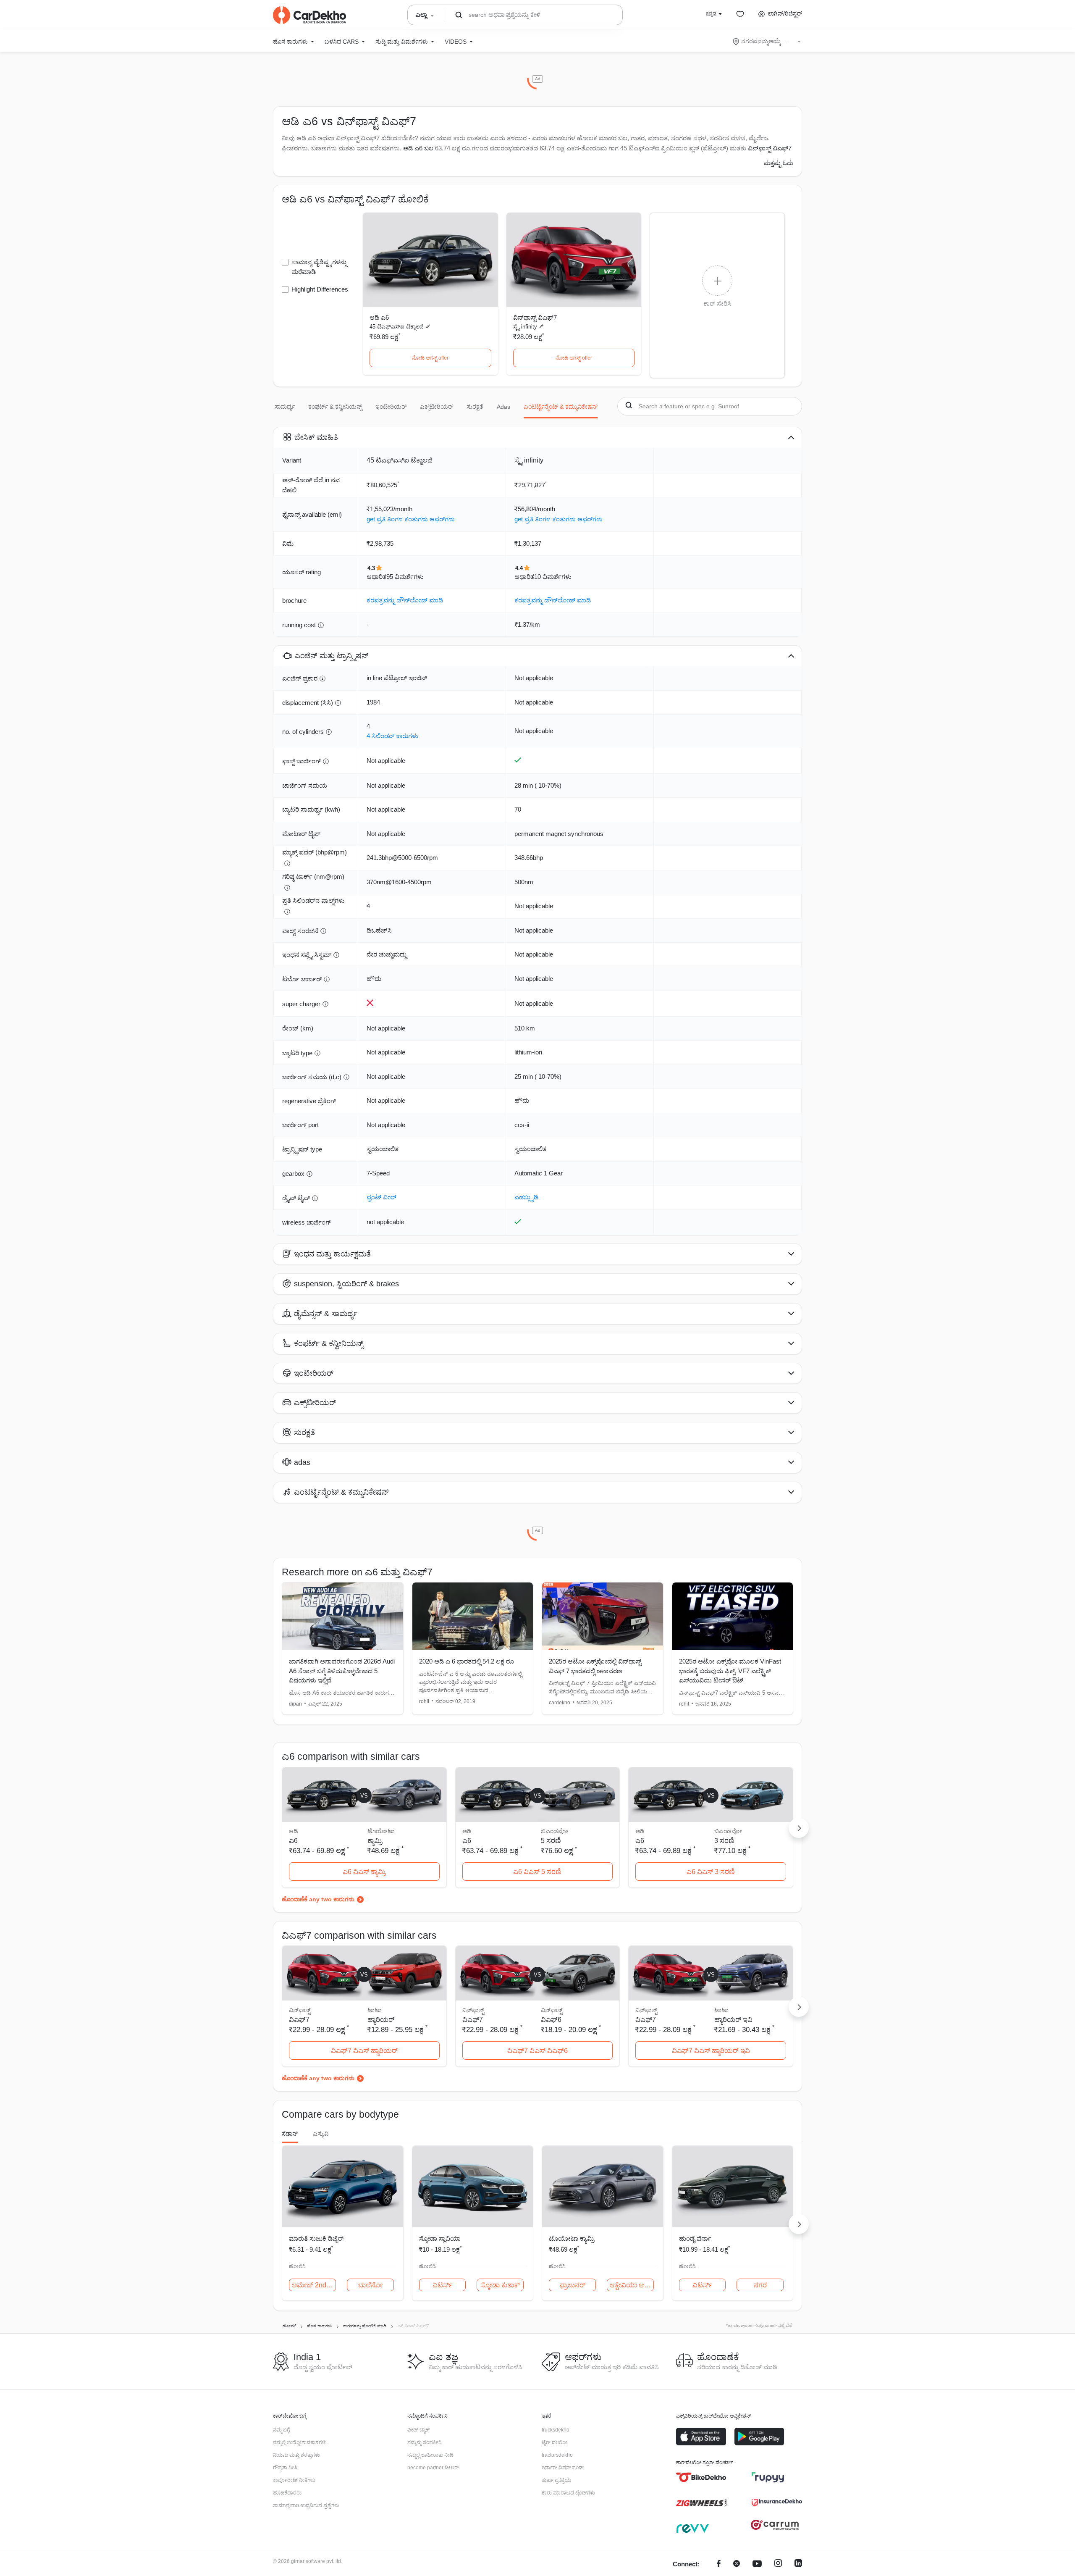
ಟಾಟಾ (375, 2010)
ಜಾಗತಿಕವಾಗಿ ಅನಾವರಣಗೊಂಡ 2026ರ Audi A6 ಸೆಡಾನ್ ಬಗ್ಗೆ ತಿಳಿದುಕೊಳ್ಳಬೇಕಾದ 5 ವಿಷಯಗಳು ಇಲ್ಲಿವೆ (342, 1671)
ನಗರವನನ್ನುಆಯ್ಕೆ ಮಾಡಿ (767, 41)
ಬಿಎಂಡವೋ (555, 1831)
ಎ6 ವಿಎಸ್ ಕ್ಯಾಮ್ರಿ (364, 1872)
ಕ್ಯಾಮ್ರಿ (375, 1841)
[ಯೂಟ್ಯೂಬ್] (757, 2564)
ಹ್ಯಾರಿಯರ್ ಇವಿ (733, 2020)
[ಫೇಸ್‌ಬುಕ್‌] (719, 2564)
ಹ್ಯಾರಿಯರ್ (381, 2020)
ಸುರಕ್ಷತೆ (475, 407)
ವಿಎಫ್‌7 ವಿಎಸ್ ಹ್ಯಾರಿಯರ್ (364, 2051)
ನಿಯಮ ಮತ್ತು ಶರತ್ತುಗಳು (296, 2455)
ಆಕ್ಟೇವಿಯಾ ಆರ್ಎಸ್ (632, 2285)
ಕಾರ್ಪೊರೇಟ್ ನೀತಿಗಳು (294, 2480)
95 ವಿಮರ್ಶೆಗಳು (405, 577)
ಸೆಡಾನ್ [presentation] (290, 2134)
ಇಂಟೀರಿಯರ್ (391, 407)
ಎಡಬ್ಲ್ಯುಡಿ (526, 1197)
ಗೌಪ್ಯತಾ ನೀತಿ (285, 2468)
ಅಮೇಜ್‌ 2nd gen (314, 2285)
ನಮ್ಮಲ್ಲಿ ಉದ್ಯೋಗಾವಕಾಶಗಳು (300, 2442)
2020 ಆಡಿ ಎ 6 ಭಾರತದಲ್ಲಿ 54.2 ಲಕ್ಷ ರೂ (467, 1661)
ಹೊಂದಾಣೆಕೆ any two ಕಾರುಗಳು (318, 1899)
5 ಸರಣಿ (551, 1841)
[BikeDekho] (701, 2477)
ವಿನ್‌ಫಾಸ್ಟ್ (552, 2010)
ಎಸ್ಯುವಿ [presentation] (321, 2134)
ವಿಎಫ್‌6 (551, 2020)
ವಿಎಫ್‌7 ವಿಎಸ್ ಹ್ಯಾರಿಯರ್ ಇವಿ (711, 2051)
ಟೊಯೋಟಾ (381, 1831)
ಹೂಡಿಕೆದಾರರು (287, 2493)
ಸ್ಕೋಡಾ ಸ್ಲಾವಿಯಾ (440, 2238)
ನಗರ (760, 2285)
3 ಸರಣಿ (724, 1841)
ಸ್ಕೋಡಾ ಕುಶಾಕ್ (500, 2285)
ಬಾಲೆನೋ (370, 2285)
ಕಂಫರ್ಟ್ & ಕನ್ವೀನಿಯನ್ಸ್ (335, 407)
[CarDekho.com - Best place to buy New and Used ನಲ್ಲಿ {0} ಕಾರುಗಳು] (309, 15)
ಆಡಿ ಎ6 (379, 317)
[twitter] (737, 2564)
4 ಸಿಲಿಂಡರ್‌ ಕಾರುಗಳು (392, 736)
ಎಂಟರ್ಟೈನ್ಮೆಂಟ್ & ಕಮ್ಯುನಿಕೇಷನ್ (561, 407)
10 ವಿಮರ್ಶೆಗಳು (553, 577)
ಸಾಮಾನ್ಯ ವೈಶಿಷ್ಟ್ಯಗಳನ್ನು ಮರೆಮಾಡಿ (319, 267)
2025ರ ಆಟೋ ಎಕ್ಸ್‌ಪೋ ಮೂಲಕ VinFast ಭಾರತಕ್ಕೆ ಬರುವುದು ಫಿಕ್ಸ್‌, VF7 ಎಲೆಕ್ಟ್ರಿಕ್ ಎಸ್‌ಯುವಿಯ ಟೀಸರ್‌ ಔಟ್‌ (730, 1671)
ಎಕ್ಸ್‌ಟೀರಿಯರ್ (437, 407)
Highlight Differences (320, 289)
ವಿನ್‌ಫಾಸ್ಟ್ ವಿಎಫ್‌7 (535, 317)
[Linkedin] (798, 2564)
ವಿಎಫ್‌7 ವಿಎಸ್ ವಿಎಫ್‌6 (537, 2051)
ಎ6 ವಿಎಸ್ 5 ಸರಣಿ (537, 1872)
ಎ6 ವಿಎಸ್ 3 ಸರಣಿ (711, 1872)
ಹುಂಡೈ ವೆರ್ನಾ (695, 2238)
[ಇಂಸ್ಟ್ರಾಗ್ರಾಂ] (778, 2564)
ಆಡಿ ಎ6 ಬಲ (418, 148)
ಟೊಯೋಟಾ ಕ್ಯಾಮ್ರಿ (572, 2238)
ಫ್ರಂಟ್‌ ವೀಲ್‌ (381, 1197)
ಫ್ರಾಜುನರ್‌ (572, 2285)
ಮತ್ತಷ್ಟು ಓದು (779, 163)
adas (503, 407)
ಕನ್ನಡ (711, 13)
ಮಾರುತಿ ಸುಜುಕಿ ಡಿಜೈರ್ (316, 2238)
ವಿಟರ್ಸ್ (442, 2285)
